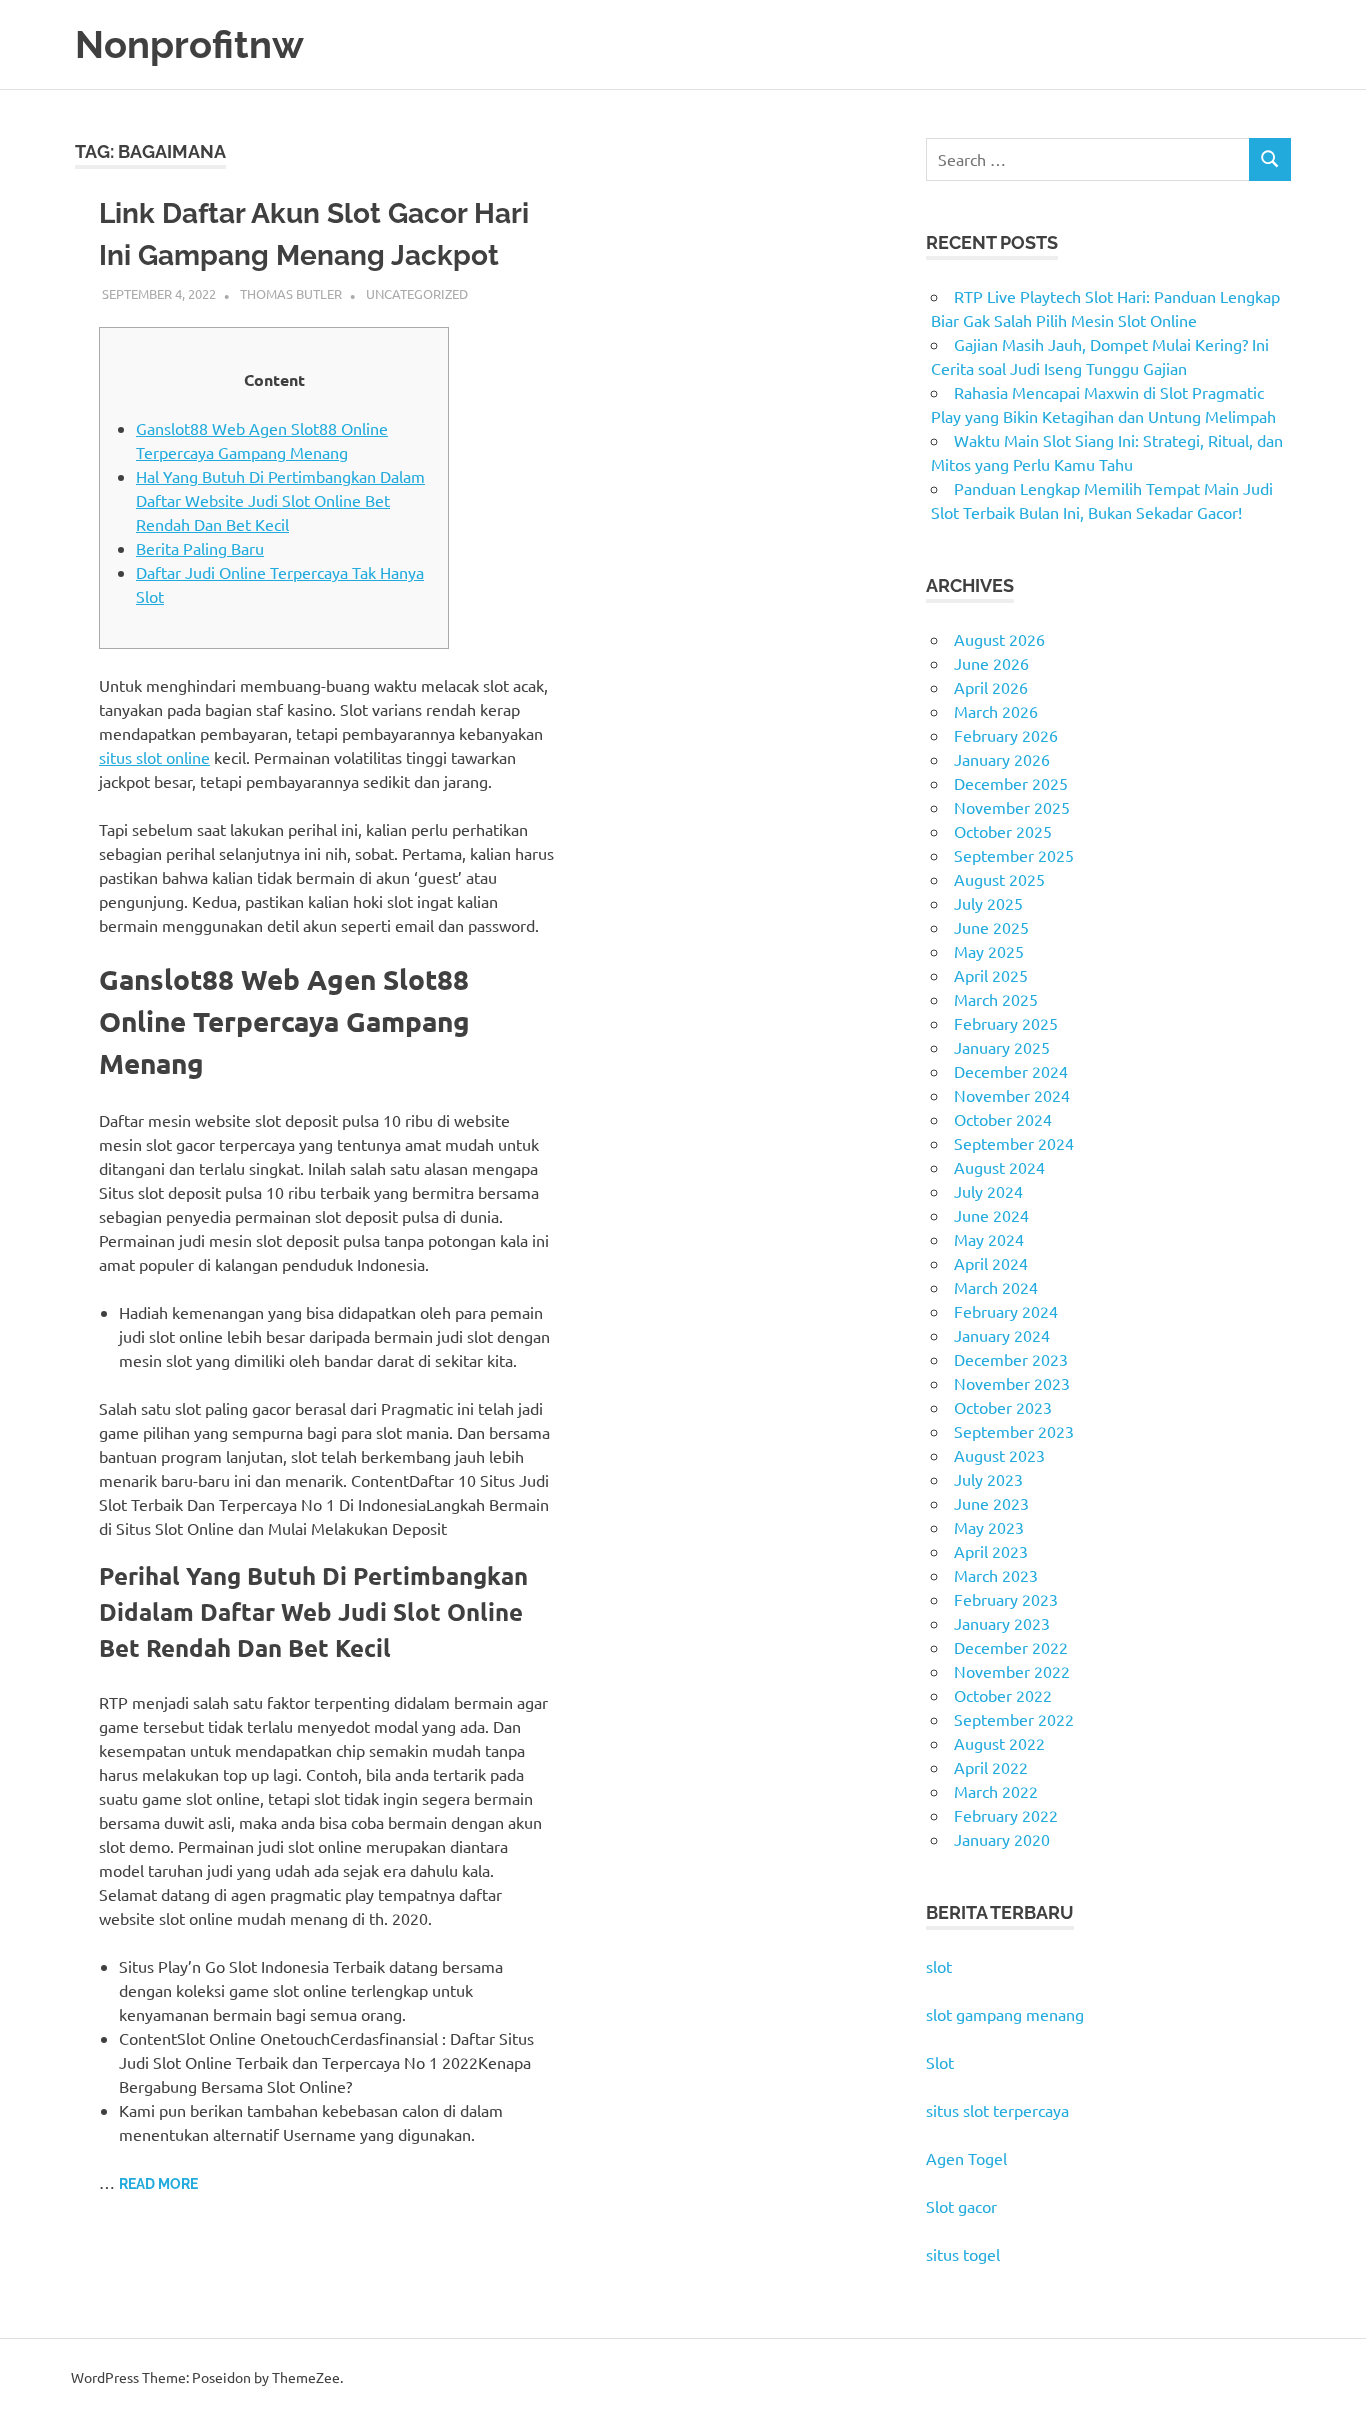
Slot (940, 2062)
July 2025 (988, 903)
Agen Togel (966, 2158)
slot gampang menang (1005, 2014)
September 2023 (1014, 1431)
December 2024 (1011, 1071)
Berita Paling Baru (200, 548)
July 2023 (988, 1479)
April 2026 (991, 687)
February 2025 (1006, 1023)
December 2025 (1011, 783)
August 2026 (999, 639)
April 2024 (991, 1263)
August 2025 (999, 879)
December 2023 (1011, 1359)
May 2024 (989, 1239)
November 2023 (1012, 1383)
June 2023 (991, 1503)
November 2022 (1012, 1671)
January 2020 (1002, 1839)
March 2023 (996, 1575)
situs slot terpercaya (997, 2110)
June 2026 (991, 663)
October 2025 (1003, 831)
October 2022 (1003, 1695)
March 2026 (996, 711)
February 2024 (1006, 1311)
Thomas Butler (291, 293)
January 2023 (1002, 1623)
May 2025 (989, 951)
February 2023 (1006, 1599)
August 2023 (999, 1455)
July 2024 (988, 1191)
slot (939, 1966)
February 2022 (1006, 1815)
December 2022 (1011, 1647)
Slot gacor (961, 2206)
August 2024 (999, 1167)
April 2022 (991, 1767)
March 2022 (996, 1791)
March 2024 (996, 1287)
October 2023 (1003, 1407)
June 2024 (991, 1215)
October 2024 (1003, 1119)
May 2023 (989, 1527)
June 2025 (991, 927)
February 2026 (1006, 735)
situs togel (963, 2254)
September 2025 (1014, 855)
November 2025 (1012, 807)
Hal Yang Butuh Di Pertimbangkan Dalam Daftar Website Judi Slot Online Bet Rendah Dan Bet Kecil (280, 500)
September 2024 (1014, 1143)
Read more (158, 2184)
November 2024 (1012, 1095)
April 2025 (991, 975)
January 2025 (1002, 1047)
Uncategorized (417, 293)
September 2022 (1014, 1719)
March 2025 (996, 999)
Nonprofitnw (189, 44)
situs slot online (154, 757)
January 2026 (1002, 759)
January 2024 (1002, 1335)
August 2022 (999, 1743)
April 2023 (991, 1551)
